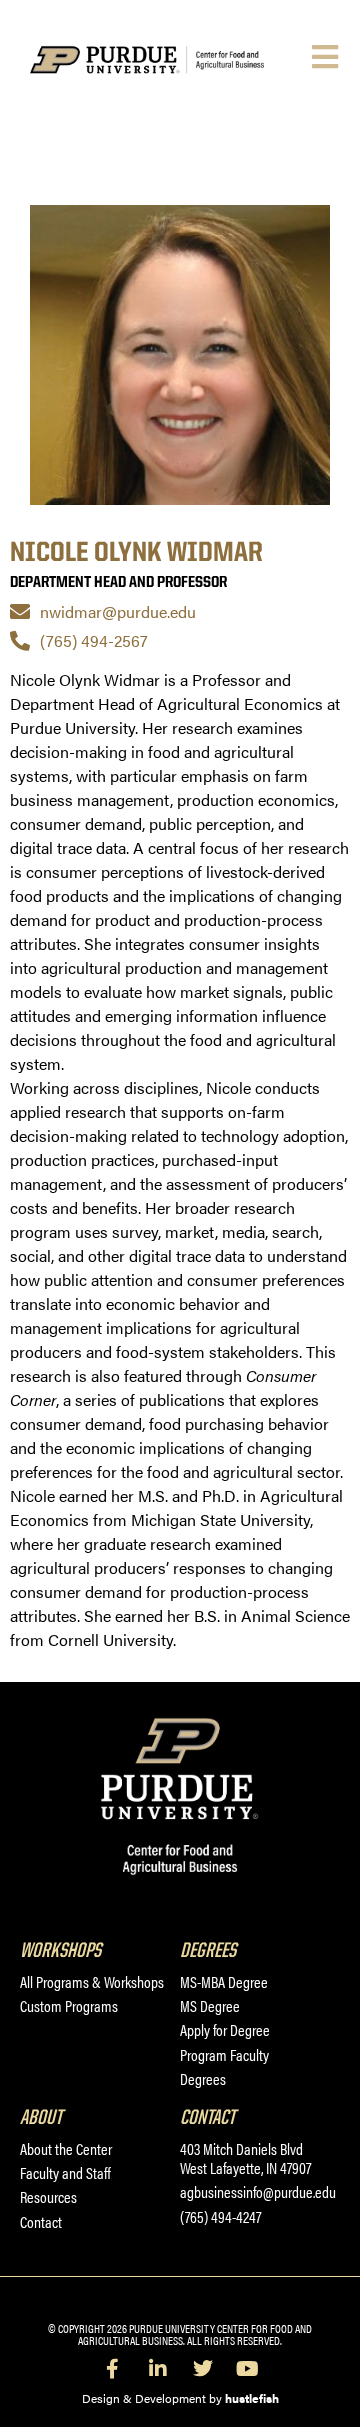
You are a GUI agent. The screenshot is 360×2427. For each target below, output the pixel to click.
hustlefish (252, 2398)
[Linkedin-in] (158, 2369)
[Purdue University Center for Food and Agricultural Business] (169, 60)
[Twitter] (203, 2369)
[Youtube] (248, 2369)
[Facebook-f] (113, 2369)
